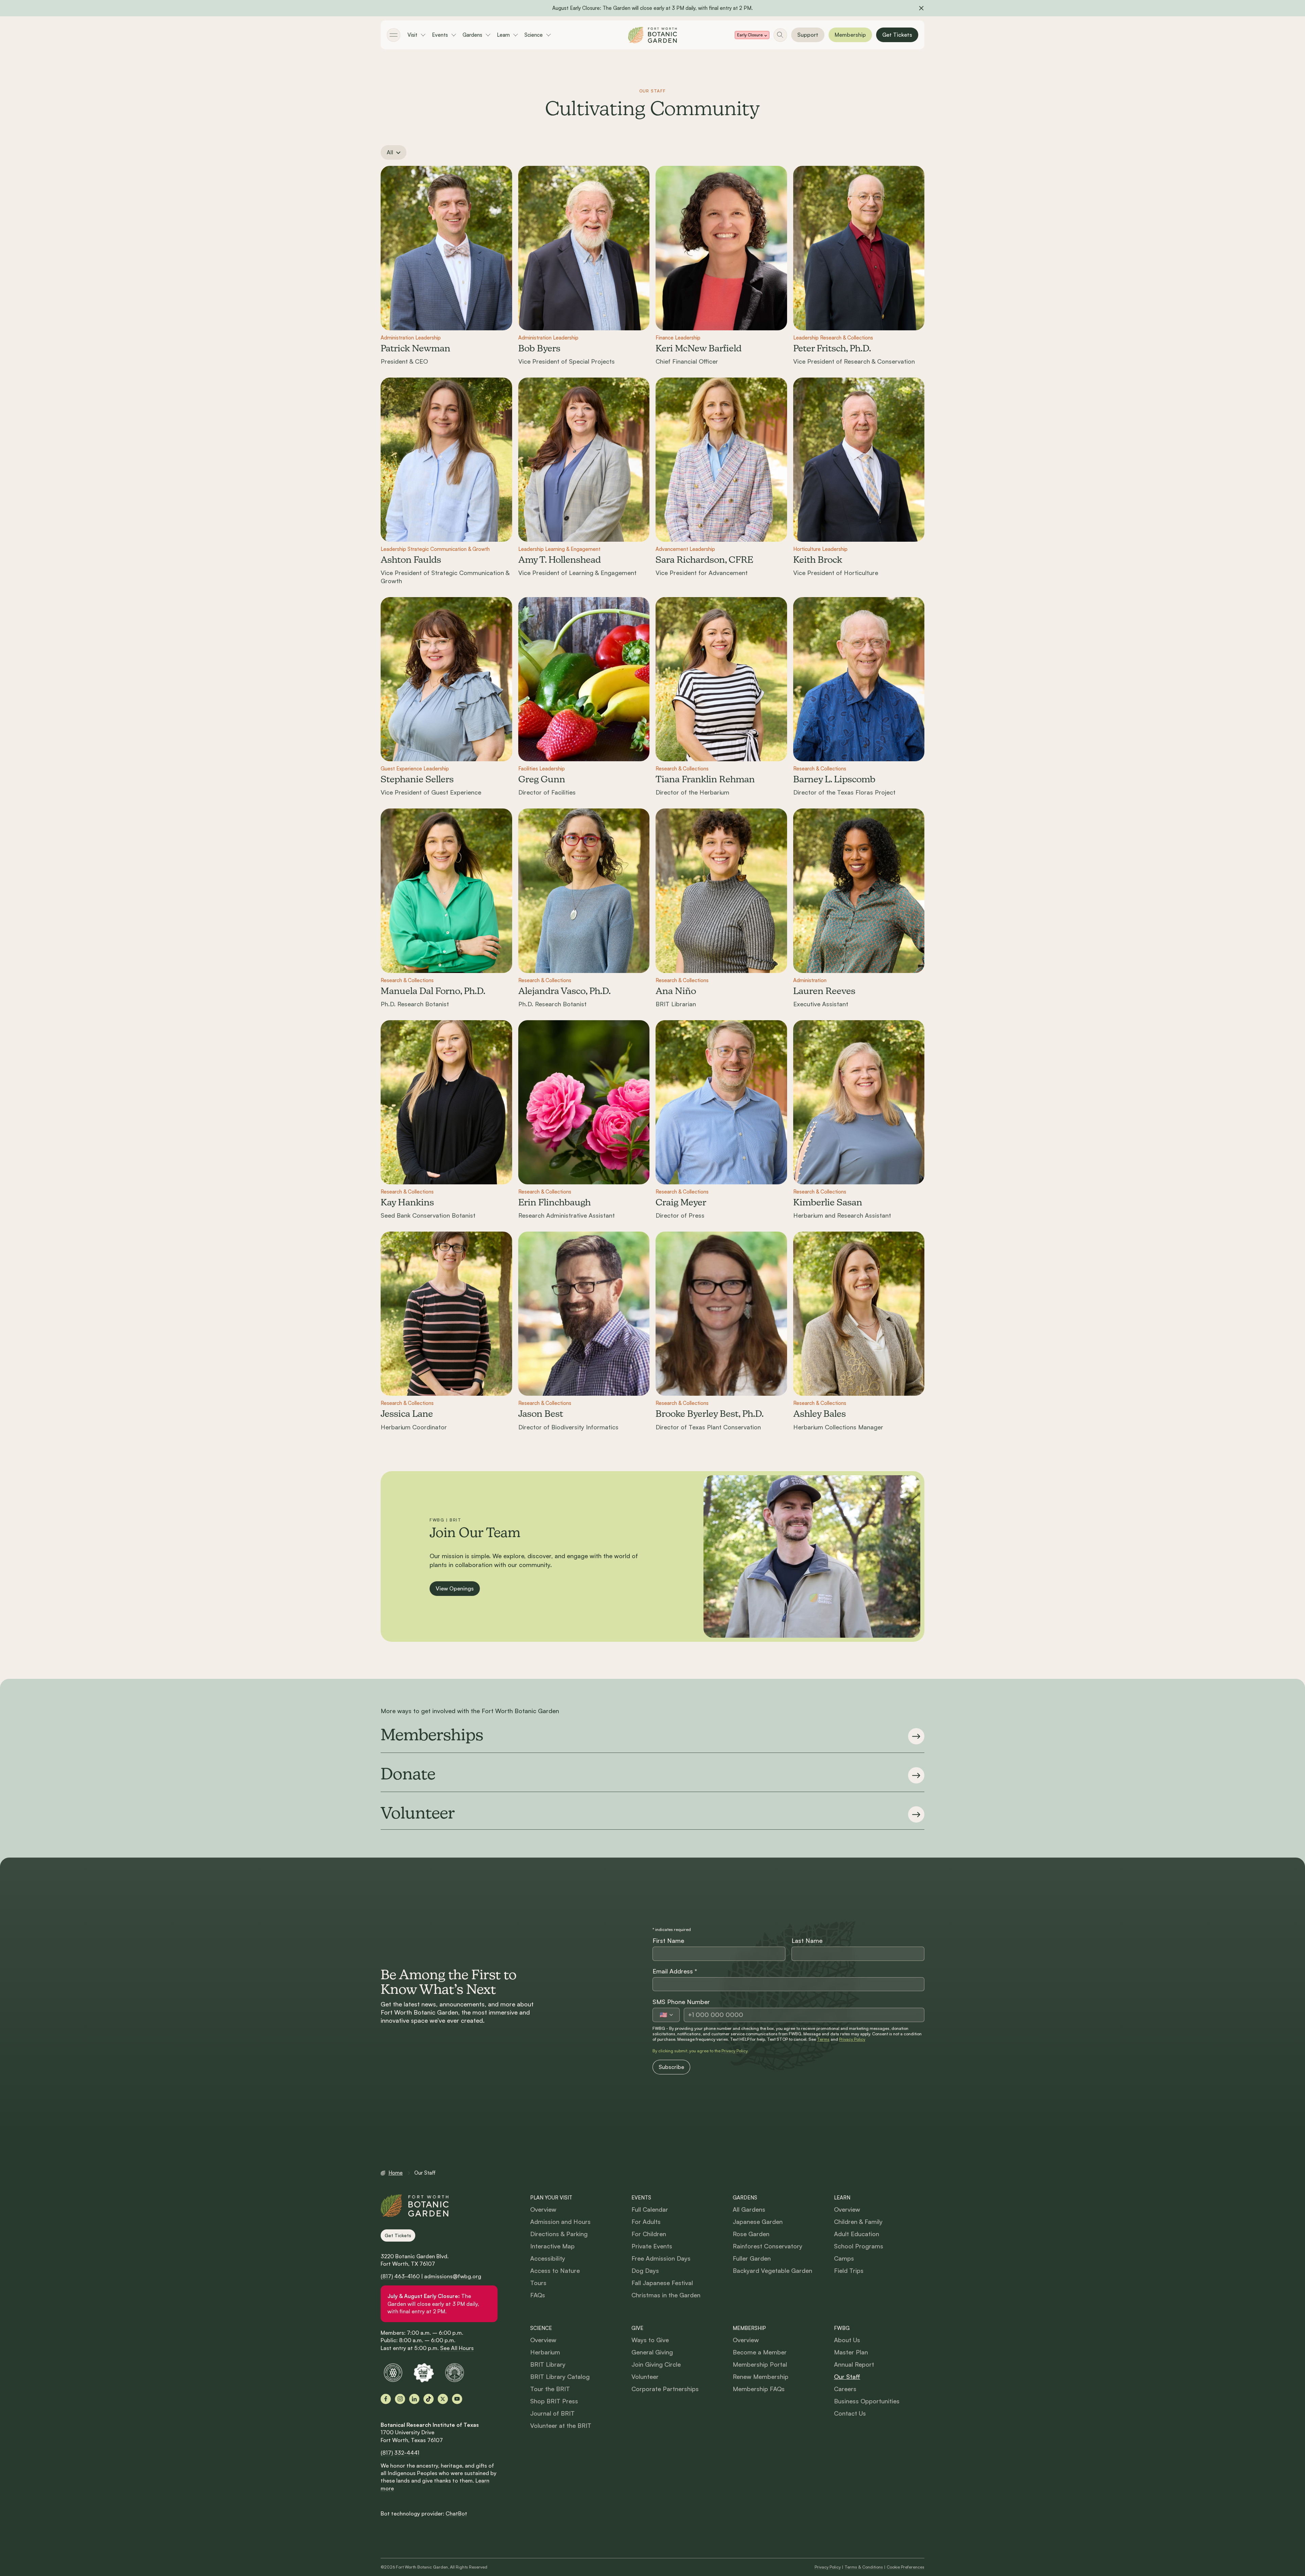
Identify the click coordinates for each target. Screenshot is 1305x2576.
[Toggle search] (780, 35)
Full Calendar (650, 2209)
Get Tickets (897, 35)
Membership (850, 35)
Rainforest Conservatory (768, 2246)
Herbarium (545, 2352)
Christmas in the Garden (666, 2295)
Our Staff (847, 2377)
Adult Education (857, 2234)
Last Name (807, 1940)
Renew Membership (761, 2377)
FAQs (538, 2295)
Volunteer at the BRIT (561, 2425)
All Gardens (749, 2209)
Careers (845, 2389)
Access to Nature (555, 2270)
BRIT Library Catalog (560, 2377)
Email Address (675, 1971)
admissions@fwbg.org (453, 2276)
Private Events (652, 2246)
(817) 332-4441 (400, 2453)
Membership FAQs (759, 2389)
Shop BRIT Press (554, 2401)
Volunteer (645, 2377)
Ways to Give (650, 2340)
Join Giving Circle (656, 2364)
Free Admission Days (661, 2258)
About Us (847, 2340)
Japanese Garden (758, 2222)
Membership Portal (760, 2364)
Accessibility (548, 2258)
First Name (668, 1940)
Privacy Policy (852, 2039)
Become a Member (760, 2352)
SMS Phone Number (681, 2002)
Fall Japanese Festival (662, 2283)
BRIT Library (548, 2364)
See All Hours (457, 2348)
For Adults (646, 2222)
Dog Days (645, 2270)
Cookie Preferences (906, 2567)
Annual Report (854, 2364)
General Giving (652, 2352)
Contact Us (850, 2413)
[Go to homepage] (652, 35)
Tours (538, 2283)
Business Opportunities (867, 2401)
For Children (649, 2234)
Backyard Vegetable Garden (772, 2270)
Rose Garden (751, 2234)
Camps (844, 2258)
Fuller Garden (752, 2258)
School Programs (859, 2246)
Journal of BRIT (552, 2413)
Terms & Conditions (864, 2567)
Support (808, 35)
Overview (543, 2209)
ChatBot (456, 2513)
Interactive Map (552, 2246)
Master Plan (851, 2352)
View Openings (455, 1588)
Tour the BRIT (550, 2389)
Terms (823, 2039)
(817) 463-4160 (400, 2276)
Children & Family (858, 2222)
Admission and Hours (560, 2222)
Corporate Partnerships (665, 2389)
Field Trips (849, 2270)
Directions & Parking (559, 2234)
